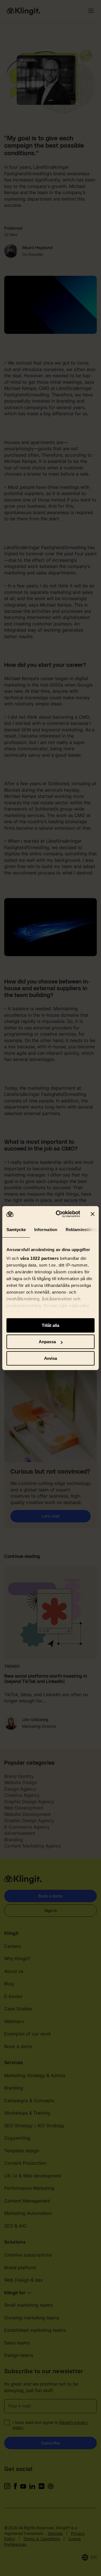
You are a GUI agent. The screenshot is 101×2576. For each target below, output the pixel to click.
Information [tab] (46, 1230)
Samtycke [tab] (16, 1230)
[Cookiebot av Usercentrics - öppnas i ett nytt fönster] (59, 1214)
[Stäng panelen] (93, 1214)
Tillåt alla (50, 1325)
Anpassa (47, 1342)
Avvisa (50, 1358)
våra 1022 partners (40, 1258)
